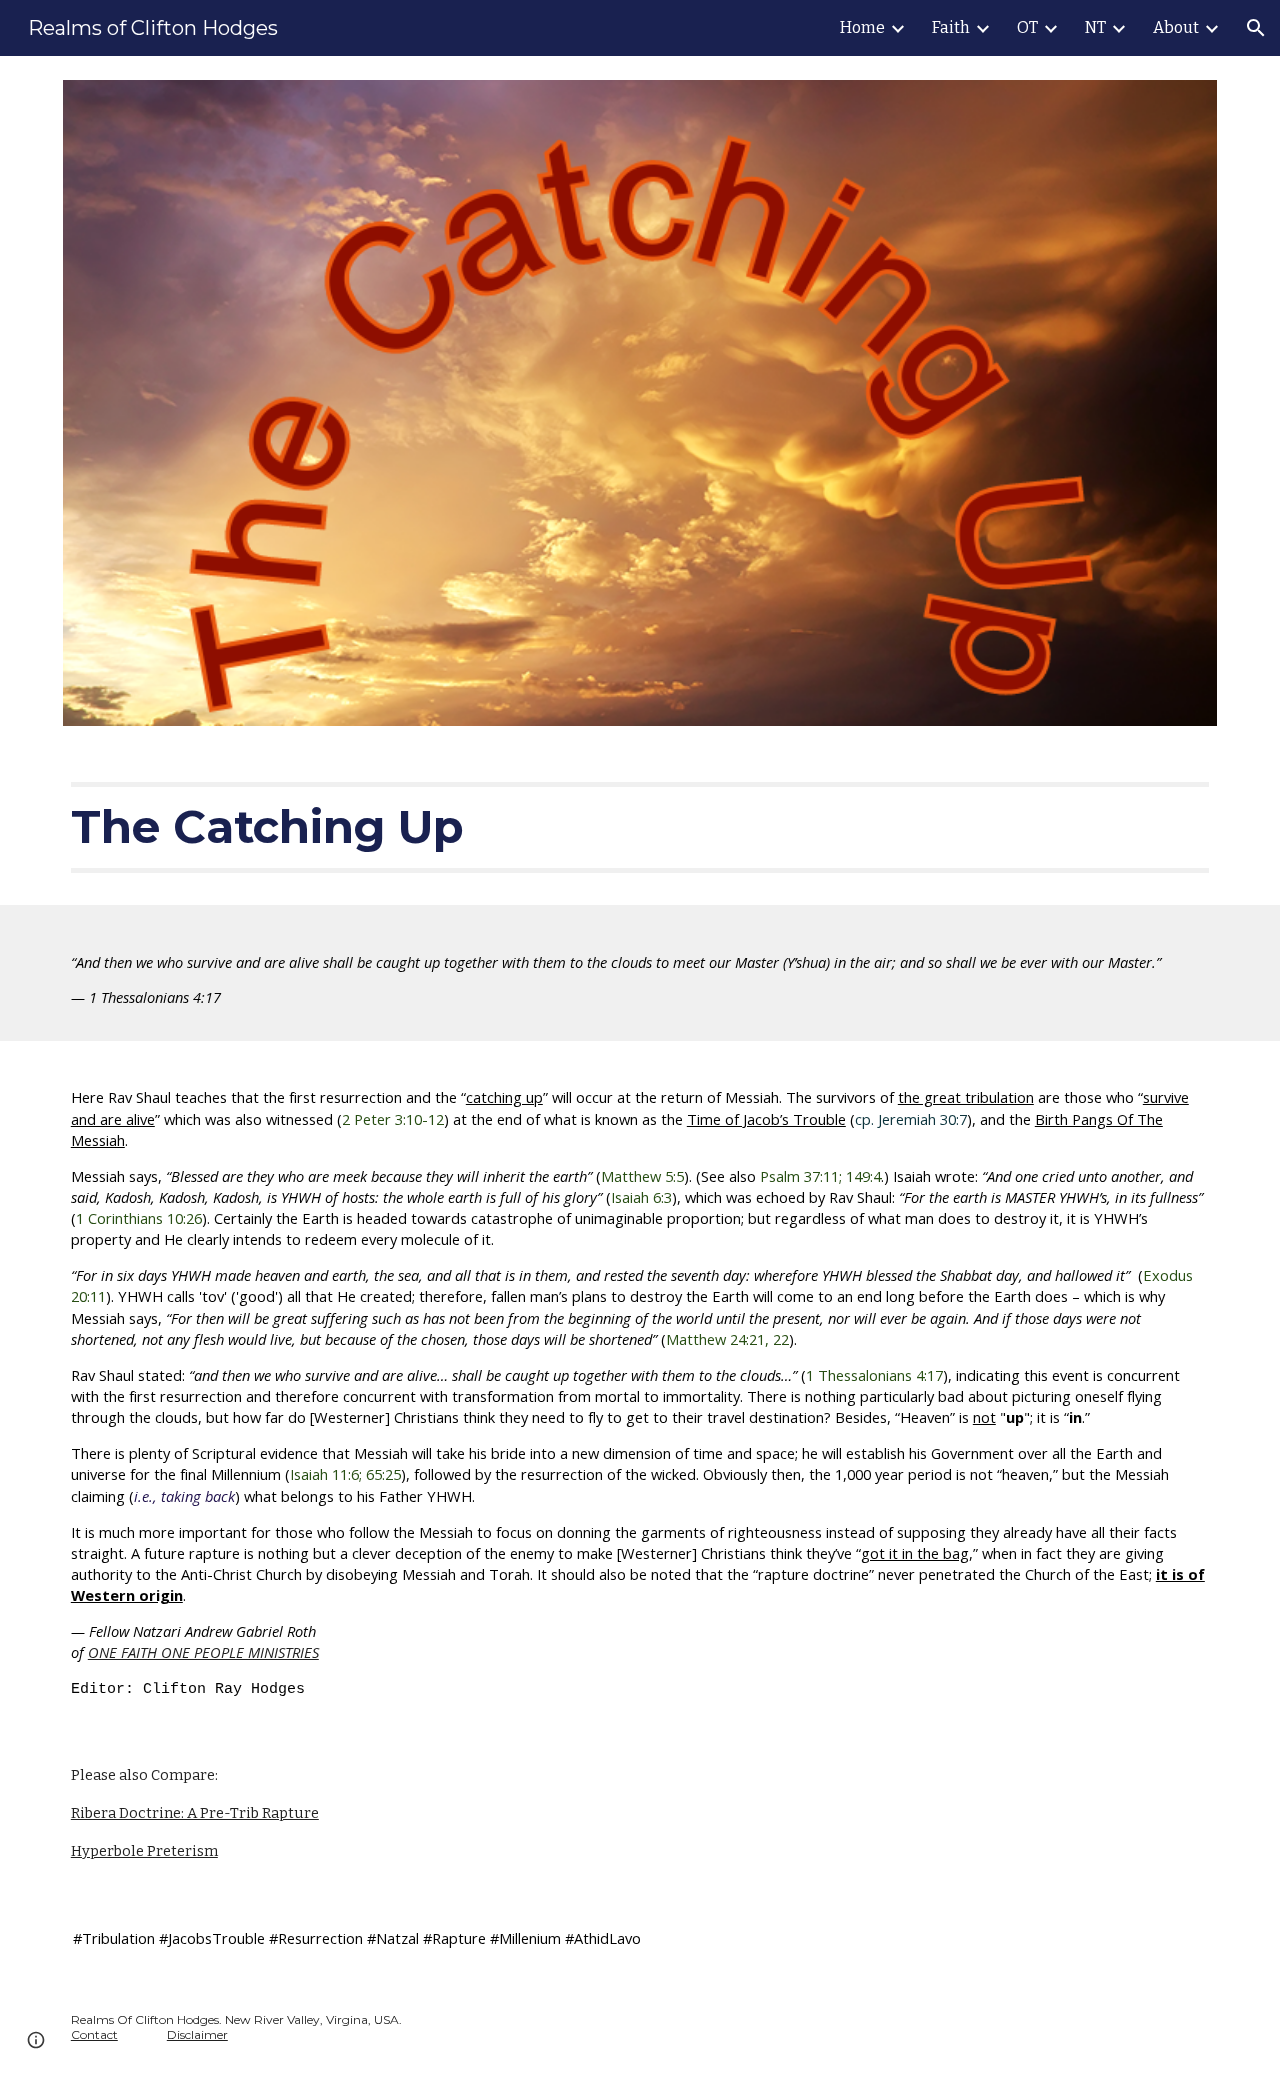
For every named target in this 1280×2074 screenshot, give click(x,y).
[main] (640, 827)
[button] (1256, 28)
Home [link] (862, 27)
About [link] (1176, 27)
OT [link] (1027, 27)
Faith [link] (951, 27)
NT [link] (1095, 27)
